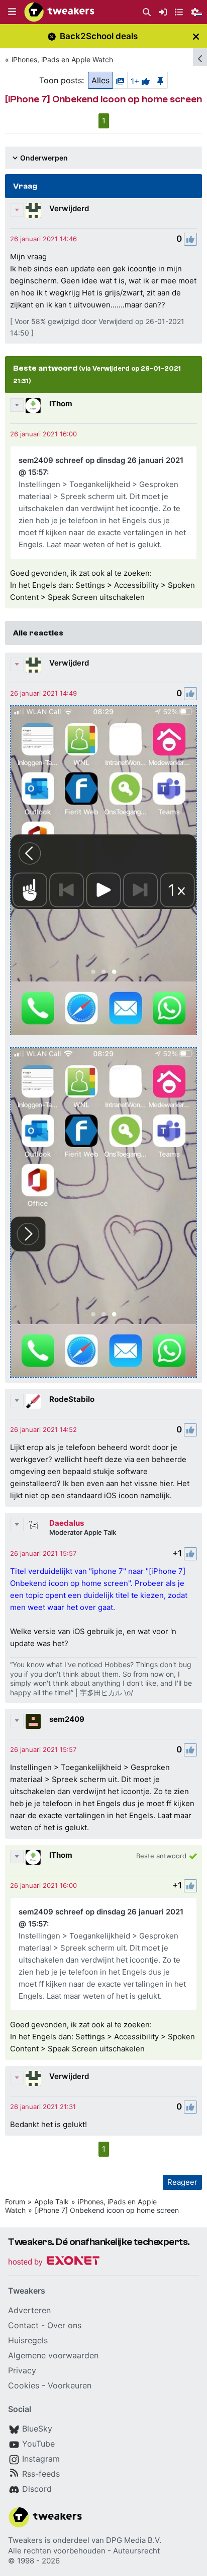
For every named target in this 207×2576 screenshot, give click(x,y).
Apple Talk (51, 2202)
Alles (100, 80)
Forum (15, 2202)
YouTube (38, 2444)
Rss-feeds (41, 2474)
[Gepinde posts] (160, 80)
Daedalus (67, 1523)
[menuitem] (147, 12)
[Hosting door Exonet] (54, 2262)
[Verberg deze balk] (196, 36)
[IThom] (33, 406)
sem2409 (67, 1719)
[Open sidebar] (200, 57)
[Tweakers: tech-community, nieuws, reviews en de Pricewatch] (59, 12)
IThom (61, 404)
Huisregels (28, 2340)
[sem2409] (33, 1721)
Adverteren (29, 2310)
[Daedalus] (33, 1525)
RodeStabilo (72, 1399)
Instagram (41, 2459)
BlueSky (37, 2429)
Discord (37, 2489)
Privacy (22, 2370)
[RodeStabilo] (33, 1401)
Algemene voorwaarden (53, 2355)
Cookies (24, 2385)
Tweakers (25, 2540)
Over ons (64, 2325)
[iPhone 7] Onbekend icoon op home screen (107, 2210)
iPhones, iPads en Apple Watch (62, 59)
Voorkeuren (70, 2385)
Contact (23, 2325)
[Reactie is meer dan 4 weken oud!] (43, 239)
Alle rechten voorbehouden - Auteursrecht (84, 2551)
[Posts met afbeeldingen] (120, 80)
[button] (12, 12)
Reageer (182, 2182)
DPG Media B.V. (134, 2540)
